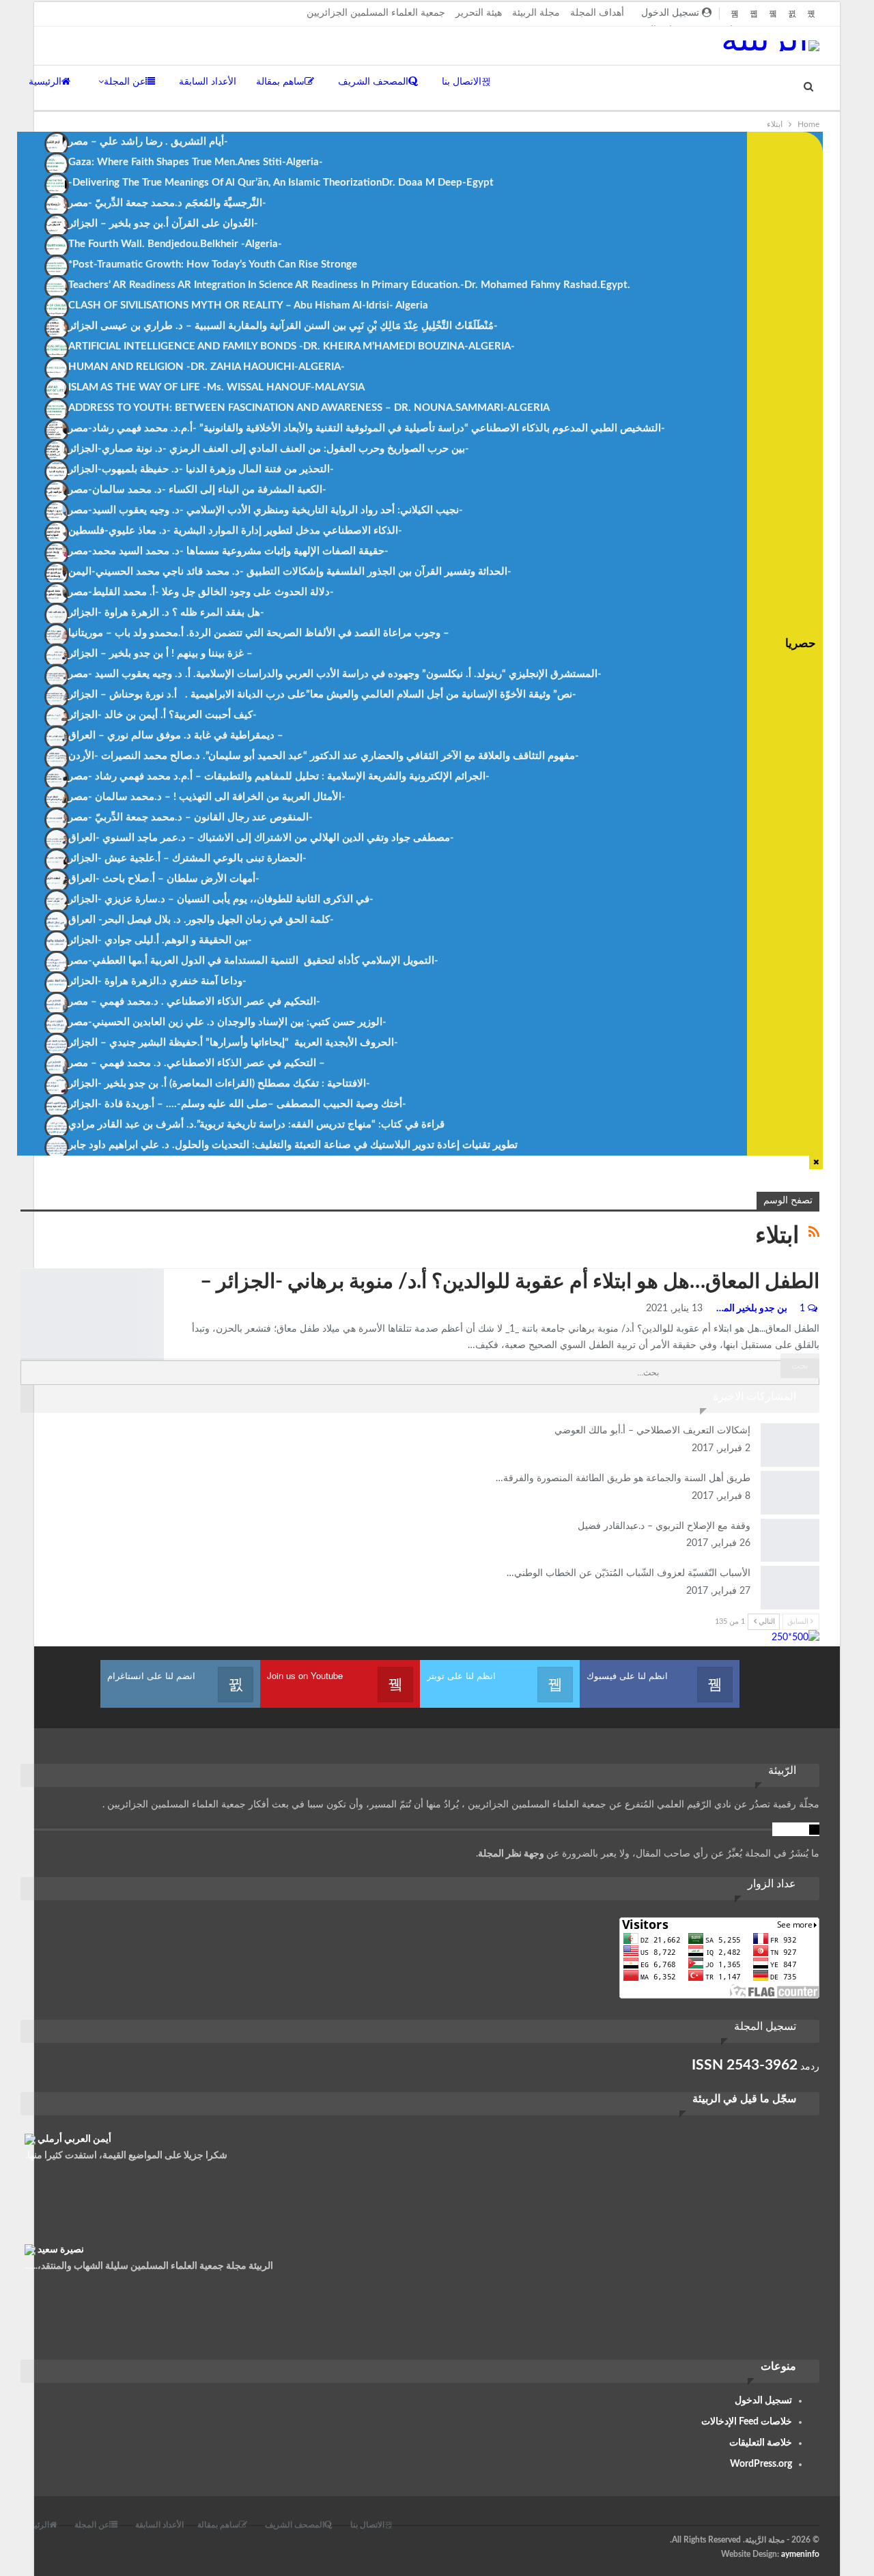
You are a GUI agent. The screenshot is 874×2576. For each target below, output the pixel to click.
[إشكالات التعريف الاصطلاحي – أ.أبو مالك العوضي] (790, 1445)
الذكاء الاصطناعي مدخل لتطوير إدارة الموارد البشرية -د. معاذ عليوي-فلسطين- (235, 531)
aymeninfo (800, 2554)
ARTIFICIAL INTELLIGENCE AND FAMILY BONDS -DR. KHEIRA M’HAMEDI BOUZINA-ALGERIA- (292, 346)
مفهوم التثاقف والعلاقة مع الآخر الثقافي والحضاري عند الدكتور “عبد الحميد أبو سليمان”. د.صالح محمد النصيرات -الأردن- (324, 756)
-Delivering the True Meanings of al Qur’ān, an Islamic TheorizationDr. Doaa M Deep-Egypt (281, 183)
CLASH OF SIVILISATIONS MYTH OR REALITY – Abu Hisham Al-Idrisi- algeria (248, 305)
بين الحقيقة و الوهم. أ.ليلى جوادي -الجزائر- (160, 940)
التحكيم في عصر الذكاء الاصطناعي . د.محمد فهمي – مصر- (194, 1002)
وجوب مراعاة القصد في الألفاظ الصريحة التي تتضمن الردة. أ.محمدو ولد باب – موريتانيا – (259, 633)
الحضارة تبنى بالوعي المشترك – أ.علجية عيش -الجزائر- (187, 858)
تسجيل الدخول (763, 2401)
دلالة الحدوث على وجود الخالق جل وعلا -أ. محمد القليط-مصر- (201, 592)
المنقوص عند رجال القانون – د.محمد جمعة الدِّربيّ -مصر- (191, 817)
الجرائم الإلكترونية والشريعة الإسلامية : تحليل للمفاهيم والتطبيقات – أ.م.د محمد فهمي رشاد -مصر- (279, 776)
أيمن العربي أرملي (74, 2139)
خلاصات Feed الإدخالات (747, 2422)
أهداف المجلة (597, 13)
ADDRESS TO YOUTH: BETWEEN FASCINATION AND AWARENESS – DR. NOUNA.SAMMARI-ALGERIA (309, 408)
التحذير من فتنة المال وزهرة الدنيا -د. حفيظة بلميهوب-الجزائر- (201, 469)
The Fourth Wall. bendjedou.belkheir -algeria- (175, 244)
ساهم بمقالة (280, 82)
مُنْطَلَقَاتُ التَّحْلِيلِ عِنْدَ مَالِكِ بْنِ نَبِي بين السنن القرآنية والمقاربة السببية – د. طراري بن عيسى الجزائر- (283, 326)
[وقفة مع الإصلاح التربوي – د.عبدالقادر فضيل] (790, 1541)
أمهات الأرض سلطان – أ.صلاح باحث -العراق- (164, 879)
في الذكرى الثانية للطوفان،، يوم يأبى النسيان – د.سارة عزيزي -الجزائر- (221, 899)
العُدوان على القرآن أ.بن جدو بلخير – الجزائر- (163, 224)
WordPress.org (761, 2464)
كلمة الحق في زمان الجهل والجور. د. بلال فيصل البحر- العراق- (201, 920)
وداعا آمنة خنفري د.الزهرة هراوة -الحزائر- (157, 981)
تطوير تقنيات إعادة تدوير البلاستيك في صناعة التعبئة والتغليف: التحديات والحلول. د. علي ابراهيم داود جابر (293, 1145)
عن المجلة (125, 82)
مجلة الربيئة (536, 13)
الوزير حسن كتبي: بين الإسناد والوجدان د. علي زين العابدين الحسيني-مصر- (227, 1022)
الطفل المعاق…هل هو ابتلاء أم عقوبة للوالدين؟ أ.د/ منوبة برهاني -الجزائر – (510, 1282)
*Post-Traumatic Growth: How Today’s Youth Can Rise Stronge (213, 264)
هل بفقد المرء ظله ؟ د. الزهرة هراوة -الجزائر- (166, 613)
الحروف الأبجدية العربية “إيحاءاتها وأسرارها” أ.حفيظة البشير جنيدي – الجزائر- (233, 1043)
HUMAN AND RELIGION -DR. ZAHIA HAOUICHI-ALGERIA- (207, 367)
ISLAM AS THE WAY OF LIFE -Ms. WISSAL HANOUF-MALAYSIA (216, 387)
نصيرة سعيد (61, 2250)
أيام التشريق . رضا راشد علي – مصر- (148, 142)
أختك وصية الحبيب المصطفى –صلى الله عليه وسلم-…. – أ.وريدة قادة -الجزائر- (237, 1104)
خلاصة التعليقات (761, 2443)
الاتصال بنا (462, 82)
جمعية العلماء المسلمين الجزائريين (376, 13)
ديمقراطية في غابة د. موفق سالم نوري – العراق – (176, 735)
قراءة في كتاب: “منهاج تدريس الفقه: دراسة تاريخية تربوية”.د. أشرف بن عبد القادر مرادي (256, 1125)
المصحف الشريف (373, 82)
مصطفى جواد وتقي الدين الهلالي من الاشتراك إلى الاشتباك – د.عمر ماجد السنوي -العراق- (261, 838)
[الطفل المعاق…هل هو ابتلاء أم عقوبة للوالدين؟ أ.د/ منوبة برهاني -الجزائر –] (92, 1315)
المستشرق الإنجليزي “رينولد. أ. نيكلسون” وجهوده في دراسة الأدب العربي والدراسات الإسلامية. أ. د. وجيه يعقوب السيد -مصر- (335, 674)
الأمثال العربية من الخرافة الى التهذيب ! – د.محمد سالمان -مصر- (207, 797)
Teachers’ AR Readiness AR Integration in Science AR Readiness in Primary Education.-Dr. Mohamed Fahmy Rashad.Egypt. (349, 285)
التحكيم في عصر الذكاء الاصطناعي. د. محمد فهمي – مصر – (197, 1063)
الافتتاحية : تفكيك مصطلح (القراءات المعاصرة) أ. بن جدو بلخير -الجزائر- (219, 1084)
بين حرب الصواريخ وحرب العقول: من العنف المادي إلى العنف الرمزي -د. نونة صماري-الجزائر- (269, 449)
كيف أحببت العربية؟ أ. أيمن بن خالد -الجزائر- (163, 715)
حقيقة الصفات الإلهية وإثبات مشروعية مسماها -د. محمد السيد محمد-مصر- (228, 551)
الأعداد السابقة (208, 82)
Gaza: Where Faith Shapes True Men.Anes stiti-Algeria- (196, 162)
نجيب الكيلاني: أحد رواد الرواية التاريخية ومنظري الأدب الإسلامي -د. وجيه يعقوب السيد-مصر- (266, 510)
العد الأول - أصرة (25, 1270)
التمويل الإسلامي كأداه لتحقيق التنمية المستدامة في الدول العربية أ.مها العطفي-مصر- (253, 961)
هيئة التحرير (479, 13)
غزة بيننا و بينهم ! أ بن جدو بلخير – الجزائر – (160, 654)
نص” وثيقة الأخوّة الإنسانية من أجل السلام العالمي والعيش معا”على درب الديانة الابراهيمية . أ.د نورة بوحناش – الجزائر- (322, 695)
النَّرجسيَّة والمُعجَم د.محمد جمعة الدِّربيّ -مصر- (167, 203)
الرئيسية (45, 82)
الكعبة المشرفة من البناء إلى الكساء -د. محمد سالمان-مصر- (197, 490)
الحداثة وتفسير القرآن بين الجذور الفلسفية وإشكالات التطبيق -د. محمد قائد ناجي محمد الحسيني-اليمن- (290, 572)
